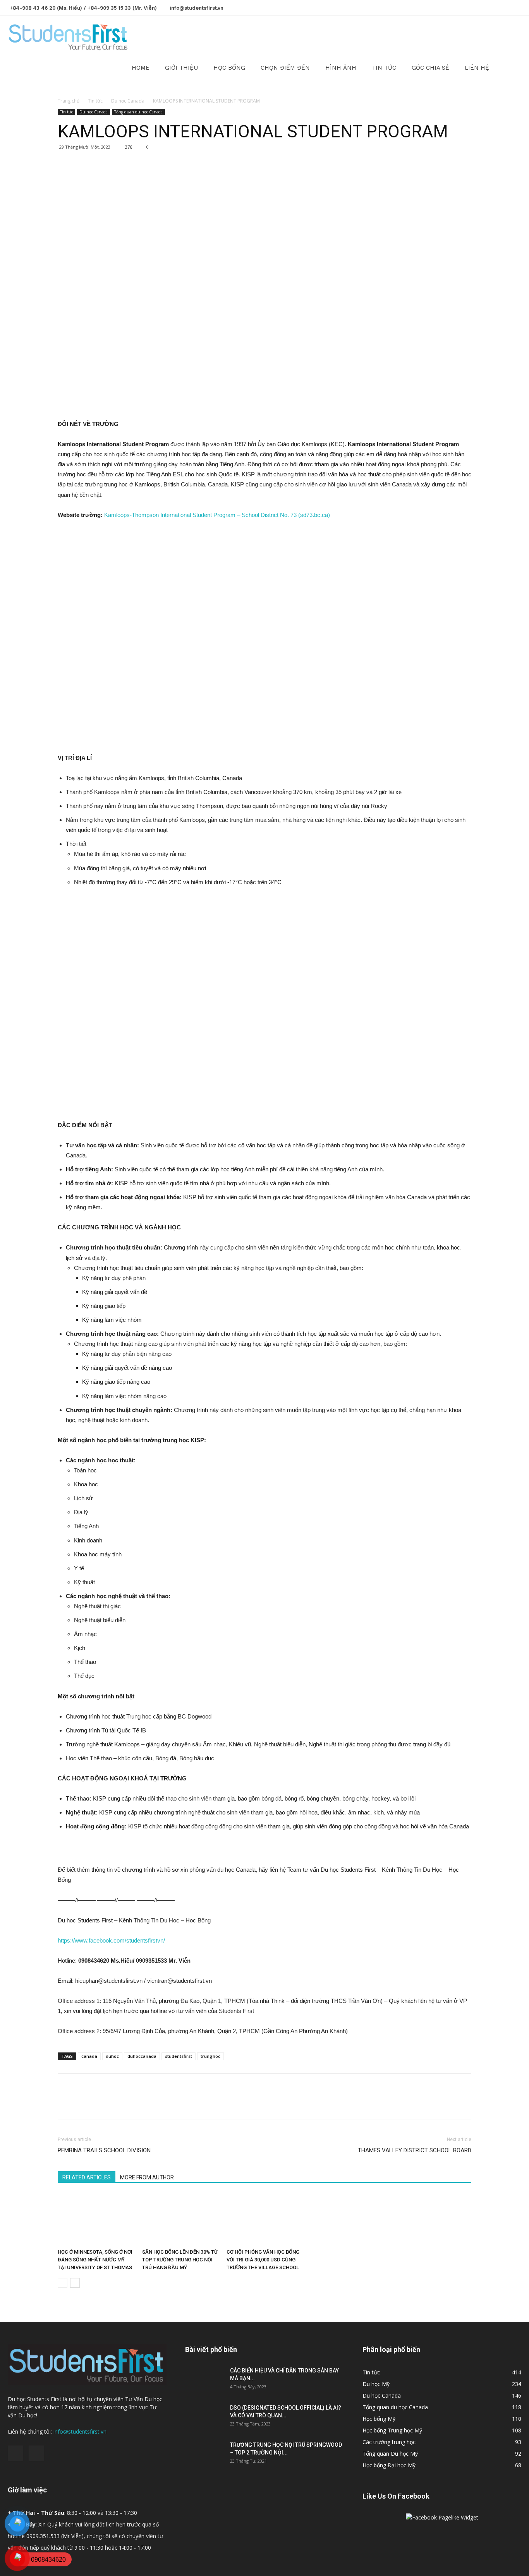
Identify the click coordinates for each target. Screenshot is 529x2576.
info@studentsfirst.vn (197, 8)
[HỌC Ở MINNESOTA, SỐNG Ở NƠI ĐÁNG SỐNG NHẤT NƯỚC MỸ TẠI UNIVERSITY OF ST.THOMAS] (96, 2219)
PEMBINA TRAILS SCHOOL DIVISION (104, 2150)
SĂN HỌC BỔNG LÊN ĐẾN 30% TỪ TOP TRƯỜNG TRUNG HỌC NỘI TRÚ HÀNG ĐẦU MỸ (180, 2260)
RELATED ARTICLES (87, 2177)
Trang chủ (69, 101)
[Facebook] (503, 7)
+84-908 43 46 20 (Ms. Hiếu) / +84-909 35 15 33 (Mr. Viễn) (83, 8)
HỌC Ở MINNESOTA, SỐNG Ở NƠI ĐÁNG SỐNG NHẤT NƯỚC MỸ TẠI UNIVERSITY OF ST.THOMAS (95, 2260)
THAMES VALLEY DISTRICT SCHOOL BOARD (415, 2150)
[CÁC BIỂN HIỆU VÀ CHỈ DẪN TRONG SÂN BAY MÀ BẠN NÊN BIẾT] (204, 2380)
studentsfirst (179, 2056)
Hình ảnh (341, 68)
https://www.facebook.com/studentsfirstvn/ (111, 1940)
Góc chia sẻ (430, 68)
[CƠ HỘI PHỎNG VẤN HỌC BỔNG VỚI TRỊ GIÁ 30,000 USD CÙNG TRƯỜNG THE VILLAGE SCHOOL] (264, 2219)
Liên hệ (477, 68)
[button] (512, 37)
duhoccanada (142, 2056)
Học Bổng (229, 68)
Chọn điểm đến (285, 68)
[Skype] (515, 7)
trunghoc (210, 2056)
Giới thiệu (181, 68)
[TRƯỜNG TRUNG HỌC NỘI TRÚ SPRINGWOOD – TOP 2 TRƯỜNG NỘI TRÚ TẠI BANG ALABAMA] (204, 2454)
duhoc (112, 2056)
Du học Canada (128, 101)
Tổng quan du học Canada (138, 112)
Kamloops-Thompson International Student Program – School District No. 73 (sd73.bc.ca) (217, 515)
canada (89, 2056)
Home (141, 68)
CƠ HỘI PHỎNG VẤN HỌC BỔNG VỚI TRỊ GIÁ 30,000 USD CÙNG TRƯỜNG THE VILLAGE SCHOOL (263, 2260)
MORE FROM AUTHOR (147, 2177)
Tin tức (384, 68)
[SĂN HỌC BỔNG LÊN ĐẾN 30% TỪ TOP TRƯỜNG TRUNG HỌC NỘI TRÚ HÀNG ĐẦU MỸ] (180, 2219)
